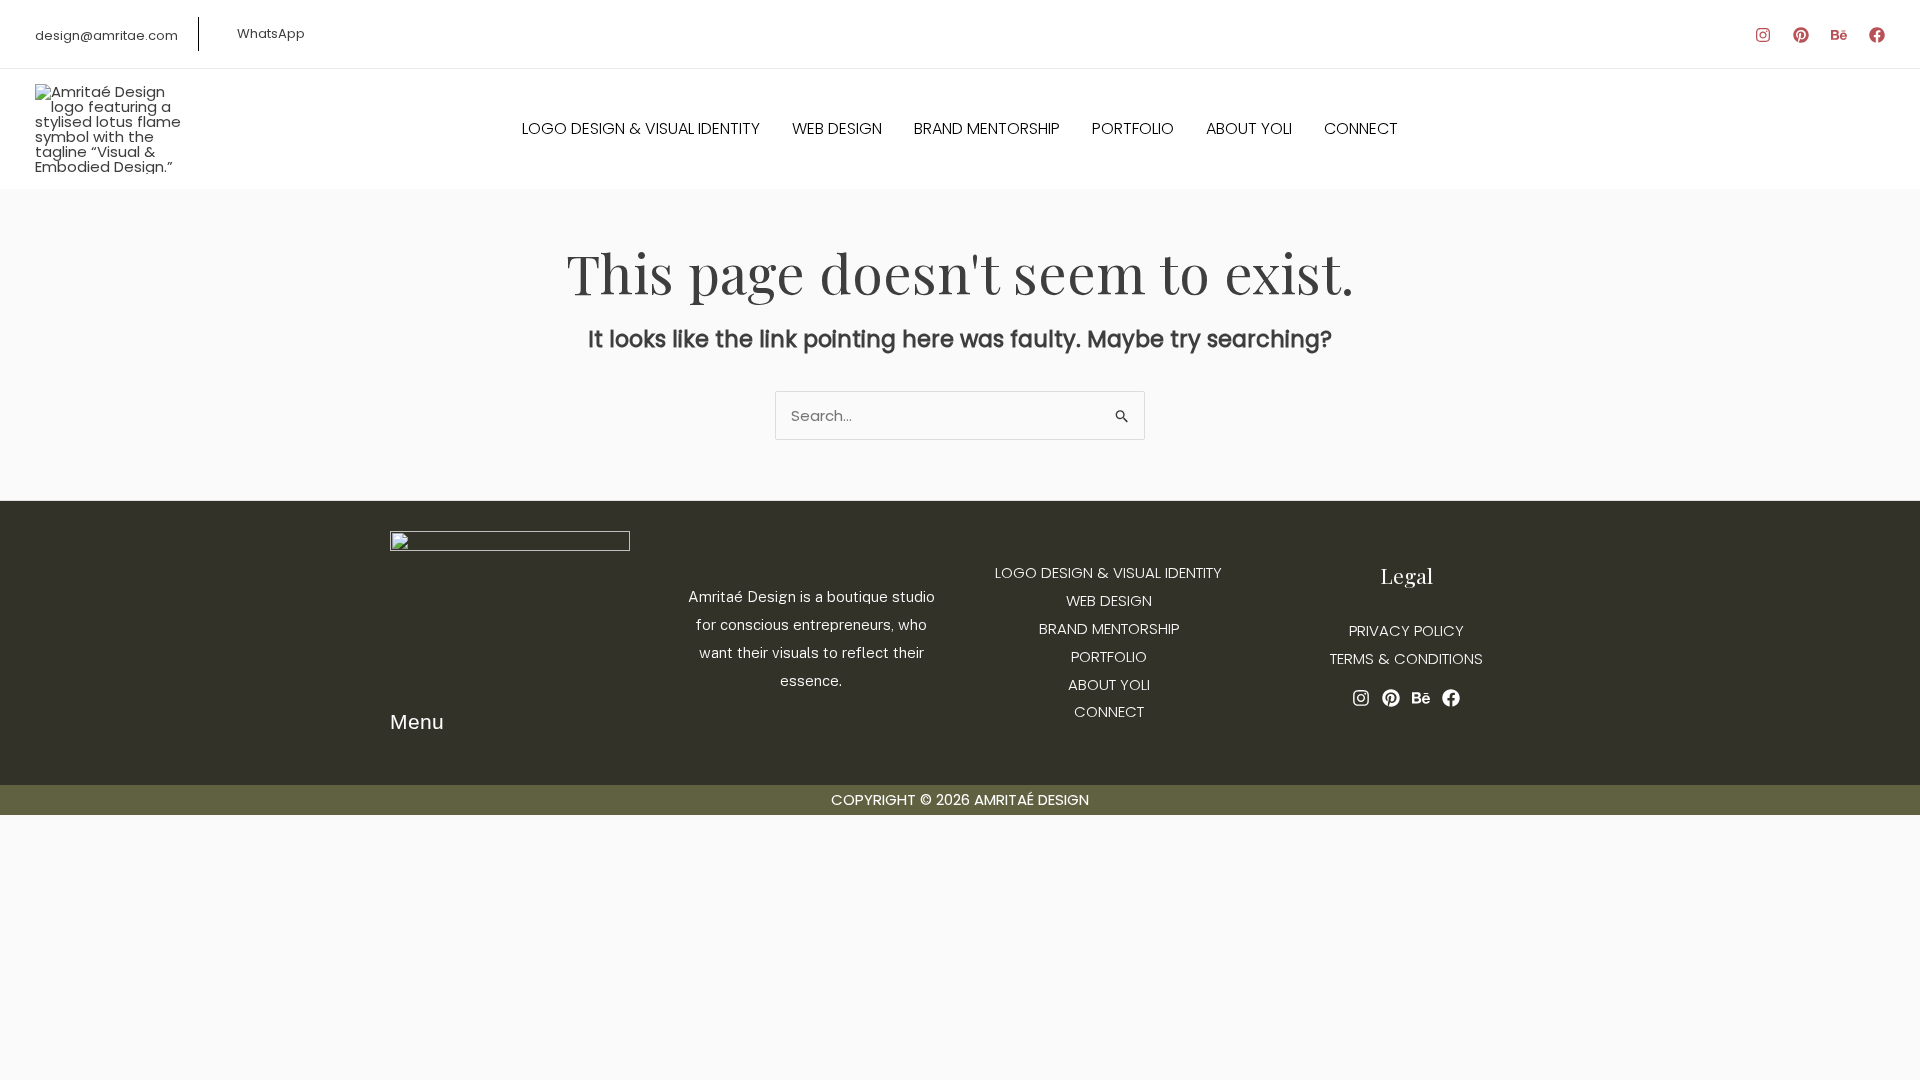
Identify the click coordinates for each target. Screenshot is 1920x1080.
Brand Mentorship (1109, 628)
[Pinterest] (1801, 35)
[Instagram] (1763, 35)
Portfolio (1109, 656)
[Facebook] (1877, 35)
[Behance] (1839, 35)
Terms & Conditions (1406, 658)
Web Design (1109, 600)
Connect (1109, 711)
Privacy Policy (1406, 630)
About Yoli (1109, 684)
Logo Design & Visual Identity (1108, 572)
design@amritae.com (106, 35)
